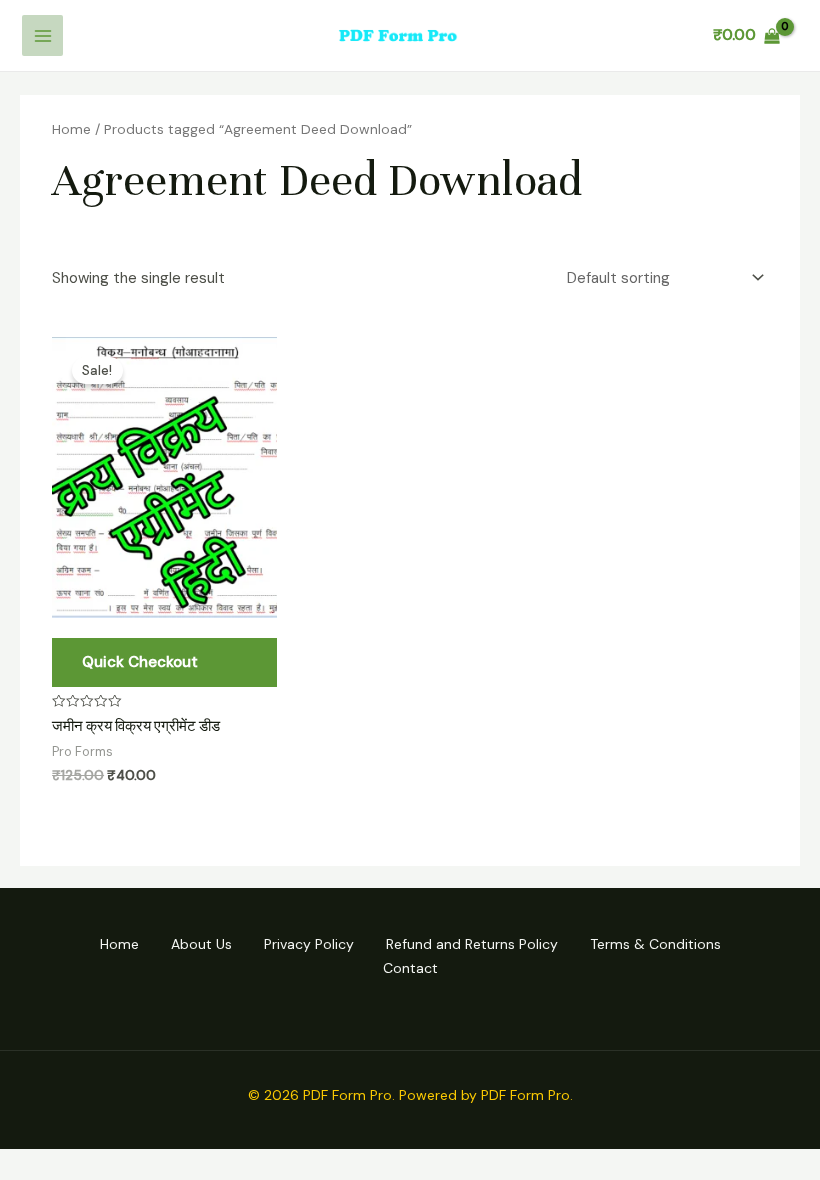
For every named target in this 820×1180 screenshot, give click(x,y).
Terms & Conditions (655, 944)
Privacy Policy (309, 944)
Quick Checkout (140, 662)
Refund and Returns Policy (472, 944)
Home (71, 129)
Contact (410, 968)
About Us (201, 944)
